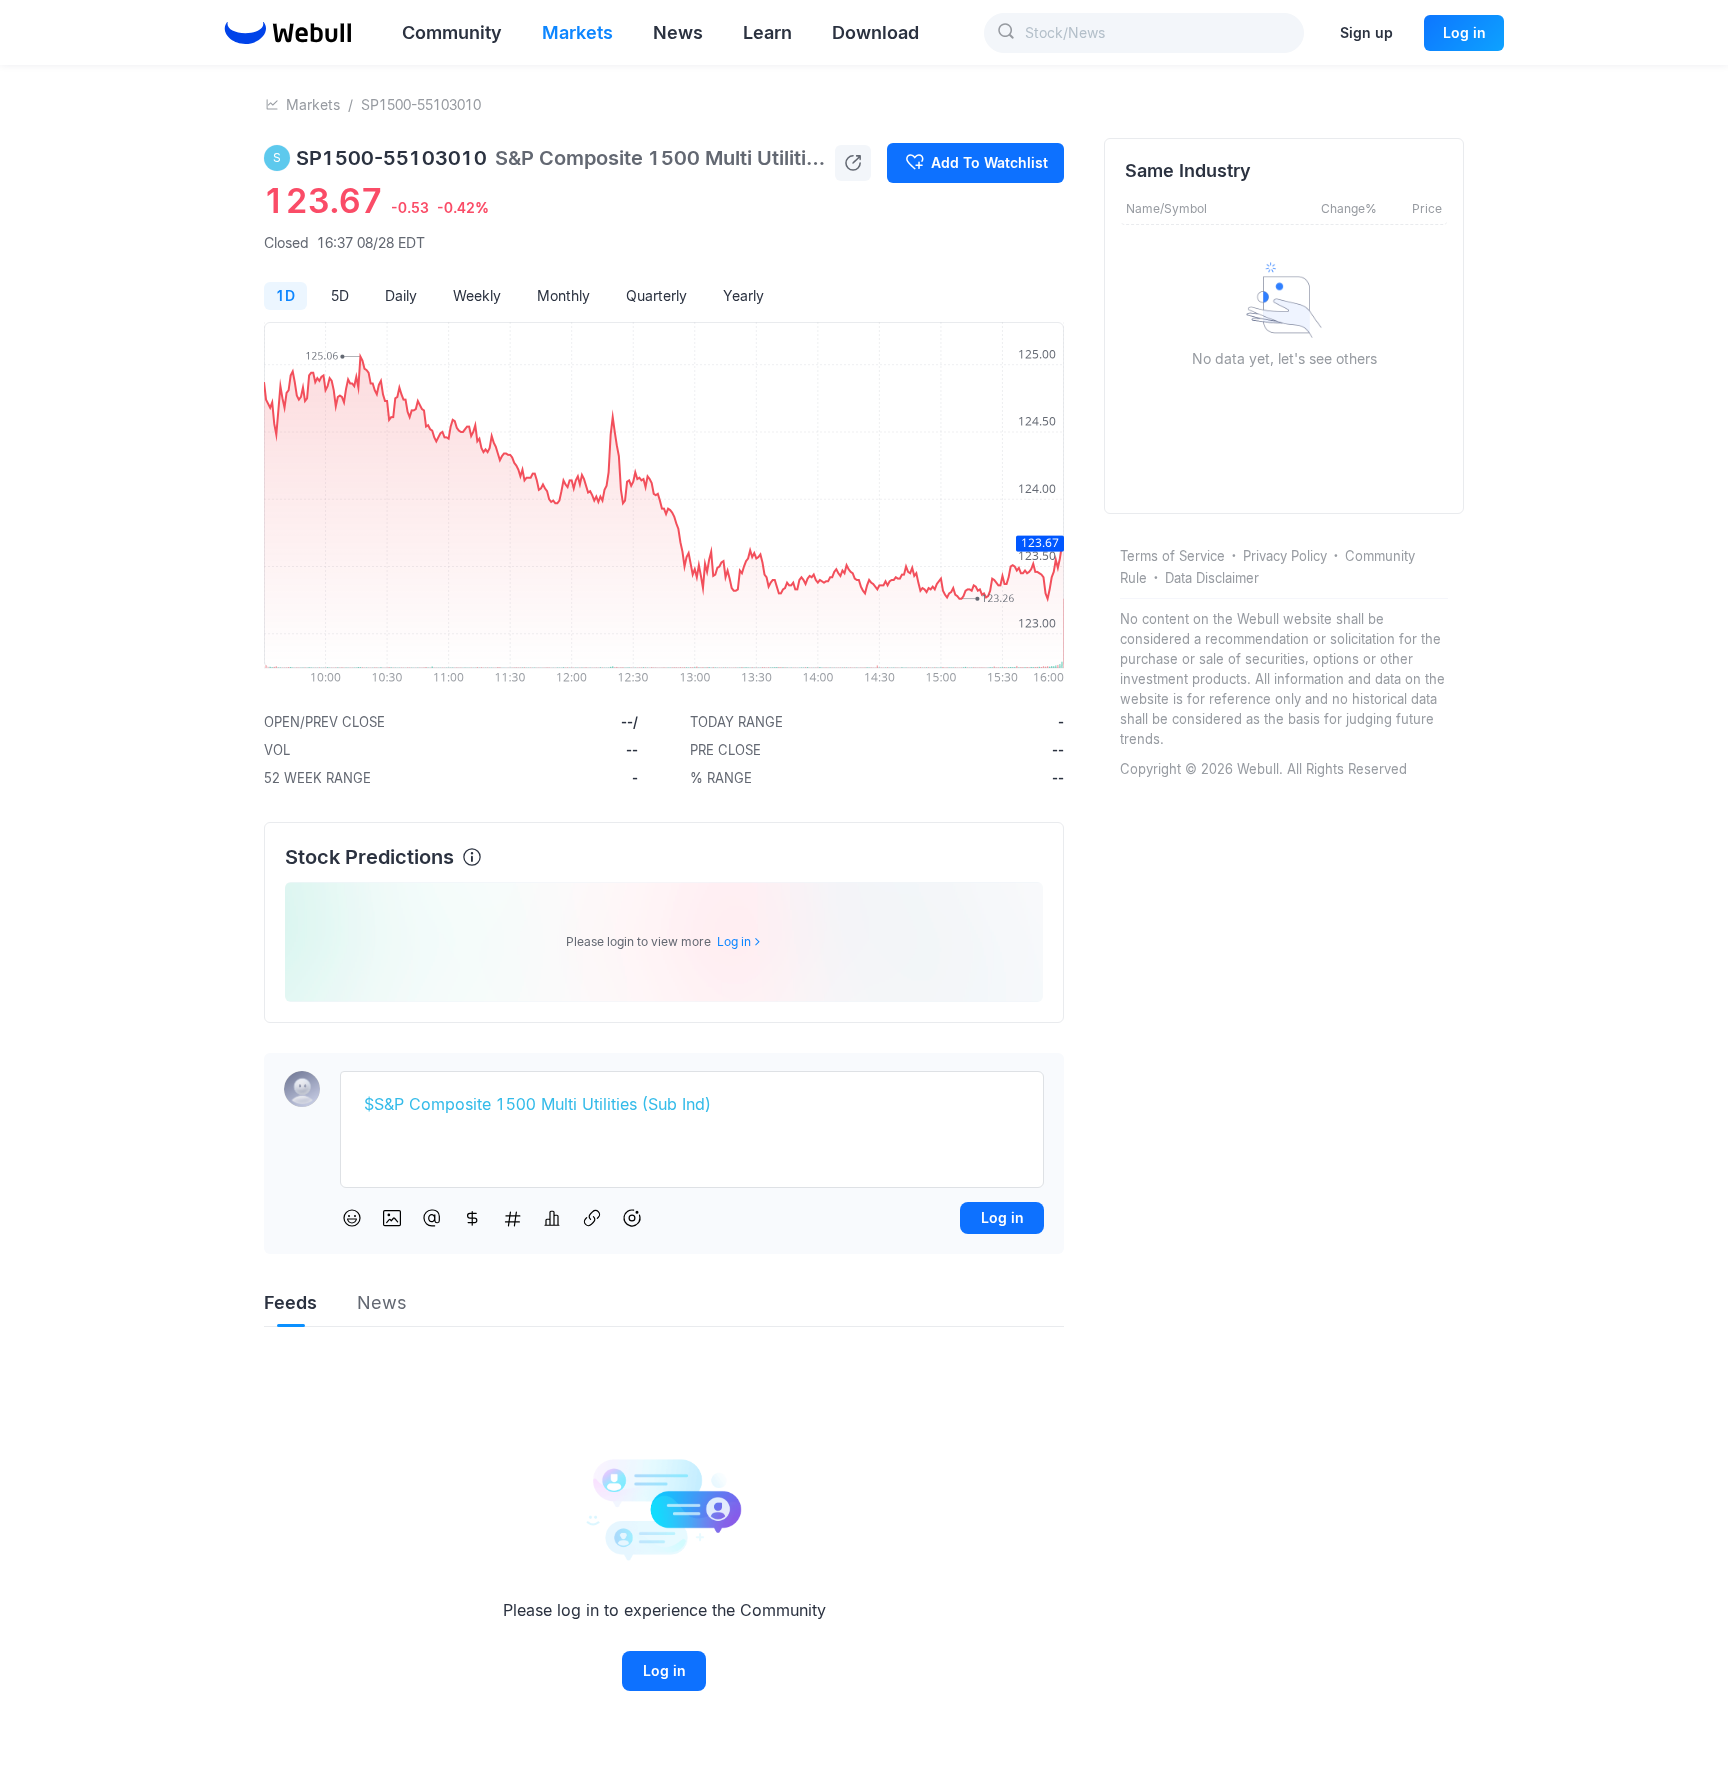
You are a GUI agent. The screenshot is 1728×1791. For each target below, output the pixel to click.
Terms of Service (1172, 556)
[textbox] (692, 1105)
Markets (313, 104)
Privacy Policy (1285, 556)
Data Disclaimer (1212, 578)
